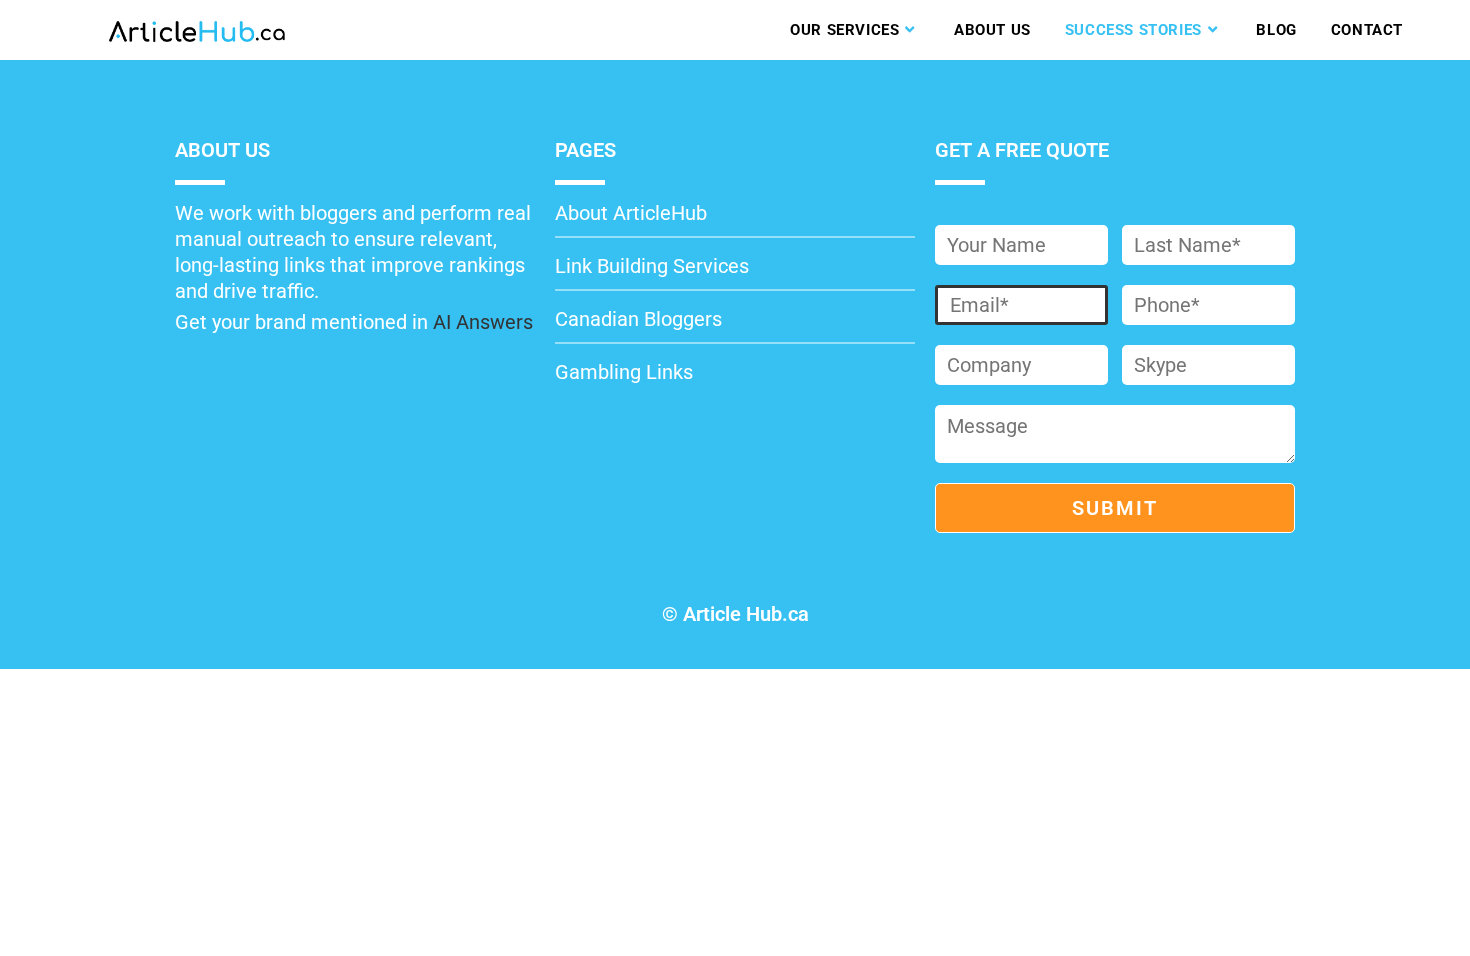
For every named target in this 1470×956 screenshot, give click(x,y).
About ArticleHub (631, 213)
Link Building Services (652, 266)
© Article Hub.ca (735, 614)
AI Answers (483, 322)
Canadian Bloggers (638, 319)
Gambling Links (624, 372)
